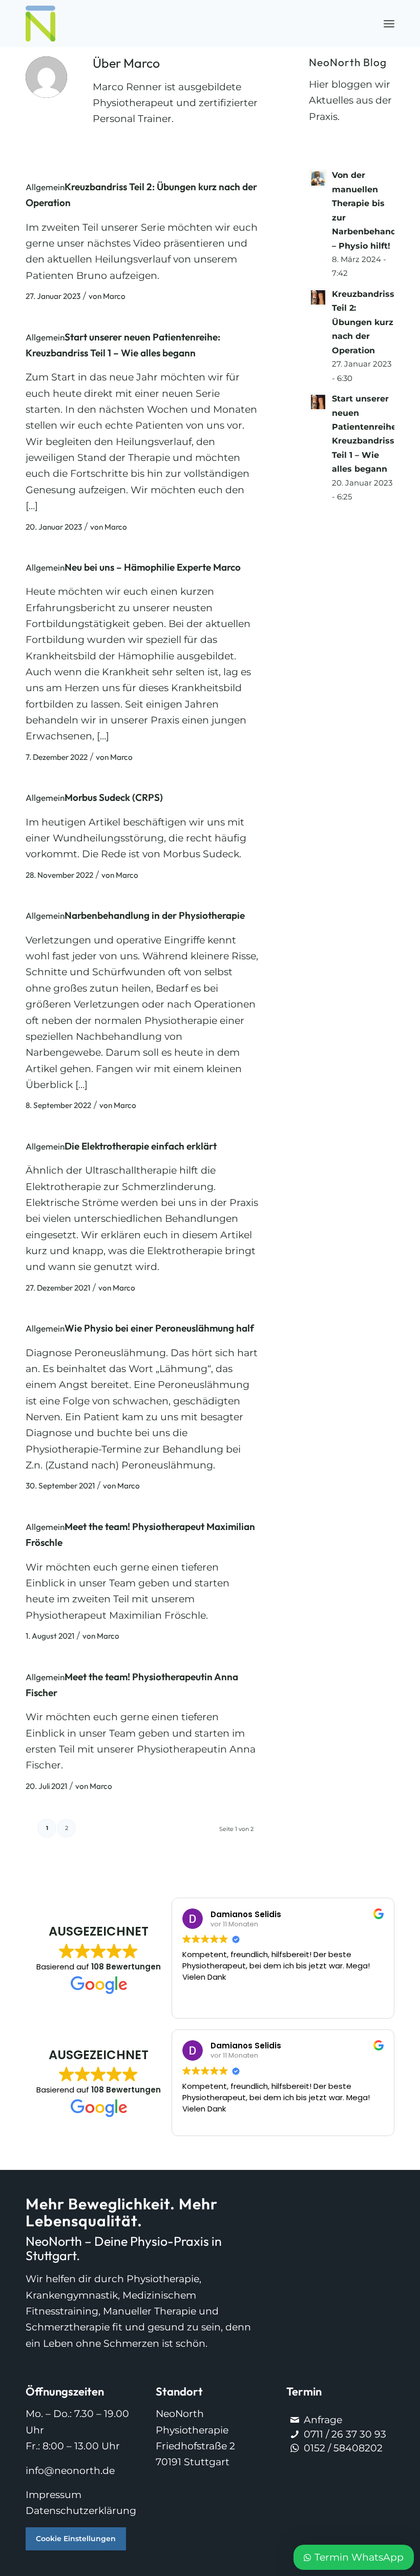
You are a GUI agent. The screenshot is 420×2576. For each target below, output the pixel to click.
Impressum (54, 2495)
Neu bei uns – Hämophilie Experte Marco (153, 567)
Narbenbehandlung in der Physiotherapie (155, 915)
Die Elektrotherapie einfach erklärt (141, 1146)
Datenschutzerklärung (81, 2511)
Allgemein (45, 187)
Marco (114, 296)
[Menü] (389, 24)
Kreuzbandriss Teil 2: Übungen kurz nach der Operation (363, 322)
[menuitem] (389, 24)
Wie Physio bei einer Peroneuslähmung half (159, 1328)
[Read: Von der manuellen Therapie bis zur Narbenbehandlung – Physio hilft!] (318, 178)
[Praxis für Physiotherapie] (40, 24)
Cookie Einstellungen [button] (76, 2539)
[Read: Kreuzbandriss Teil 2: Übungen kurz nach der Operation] (318, 297)
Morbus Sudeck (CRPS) (114, 797)
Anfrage (323, 2420)
